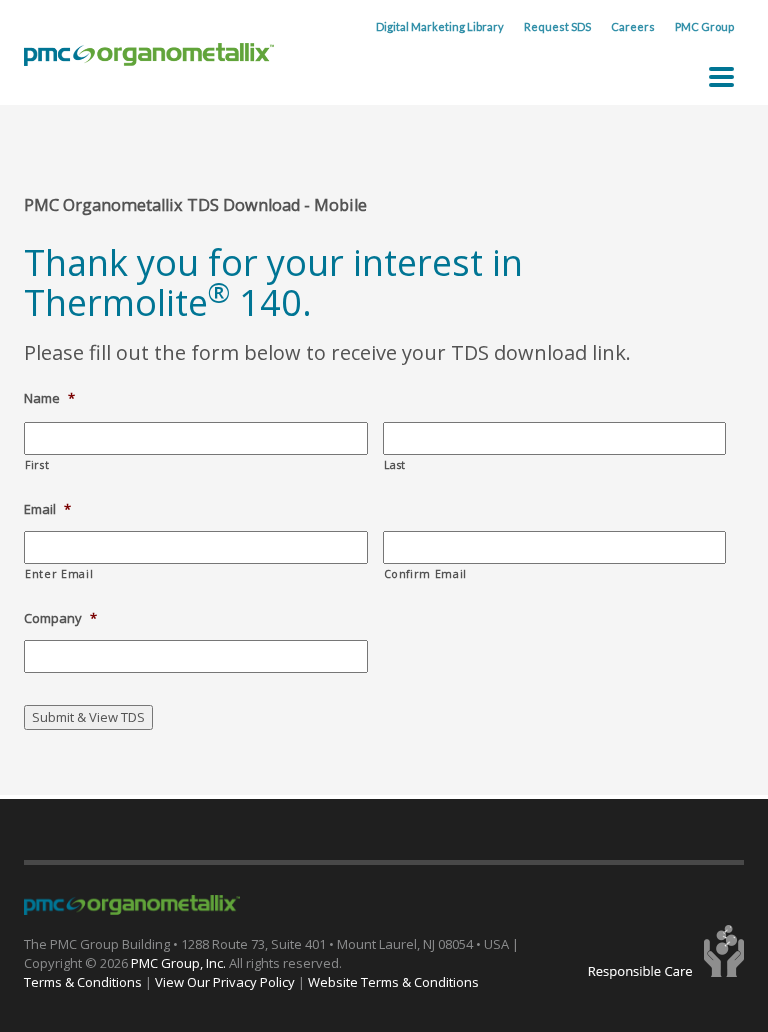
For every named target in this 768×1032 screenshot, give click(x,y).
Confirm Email (426, 574)
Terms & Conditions (83, 982)
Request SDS (557, 26)
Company (60, 618)
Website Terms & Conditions (393, 982)
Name (49, 398)
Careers (633, 26)
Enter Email (59, 574)
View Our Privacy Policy (225, 982)
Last (395, 465)
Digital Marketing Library (440, 26)
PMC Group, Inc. (180, 963)
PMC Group (704, 26)
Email (47, 509)
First (37, 465)
